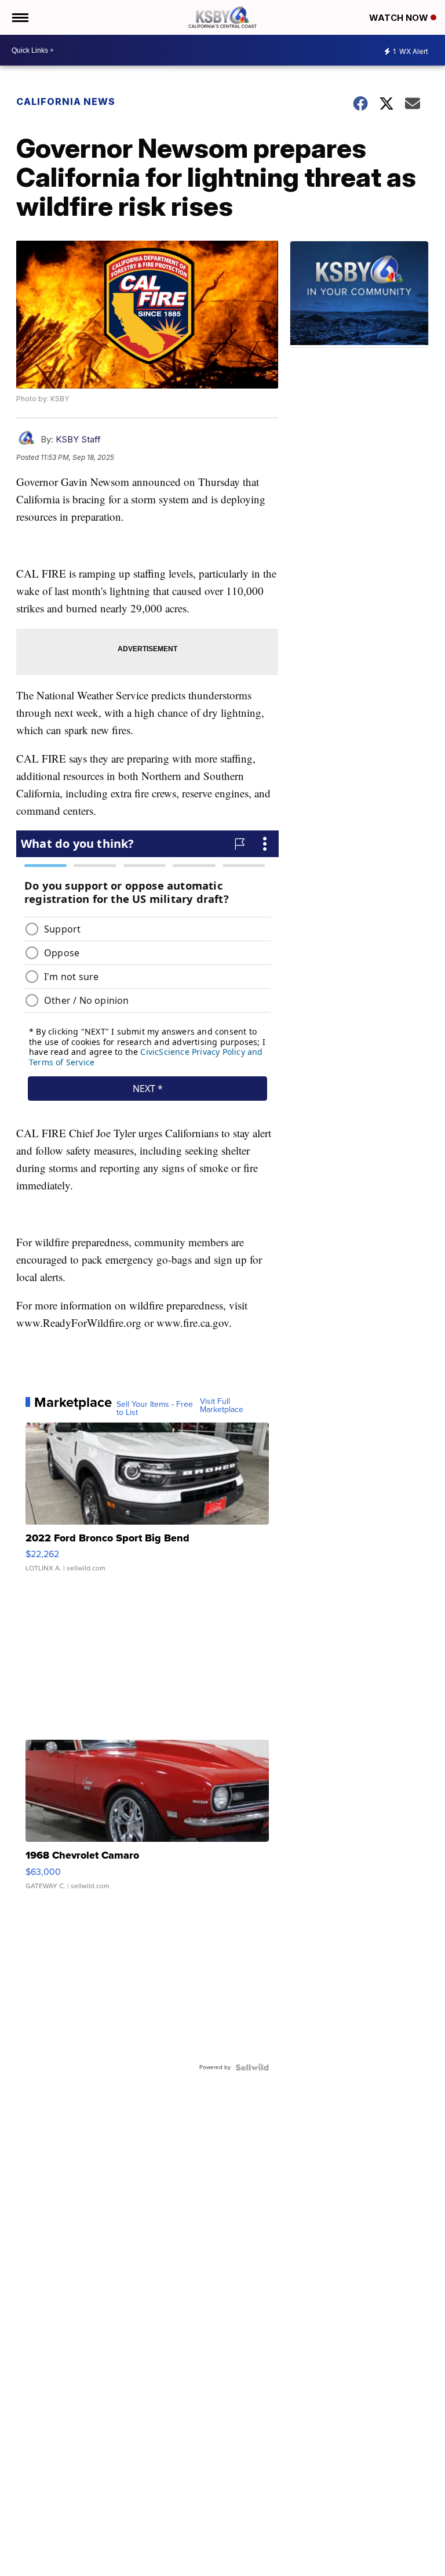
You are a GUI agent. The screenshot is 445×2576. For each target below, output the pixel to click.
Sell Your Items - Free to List (155, 1409)
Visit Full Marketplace (222, 1406)
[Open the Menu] (19, 17)
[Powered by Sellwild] (252, 2067)
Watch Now (400, 18)
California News (66, 101)
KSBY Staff (78, 439)
